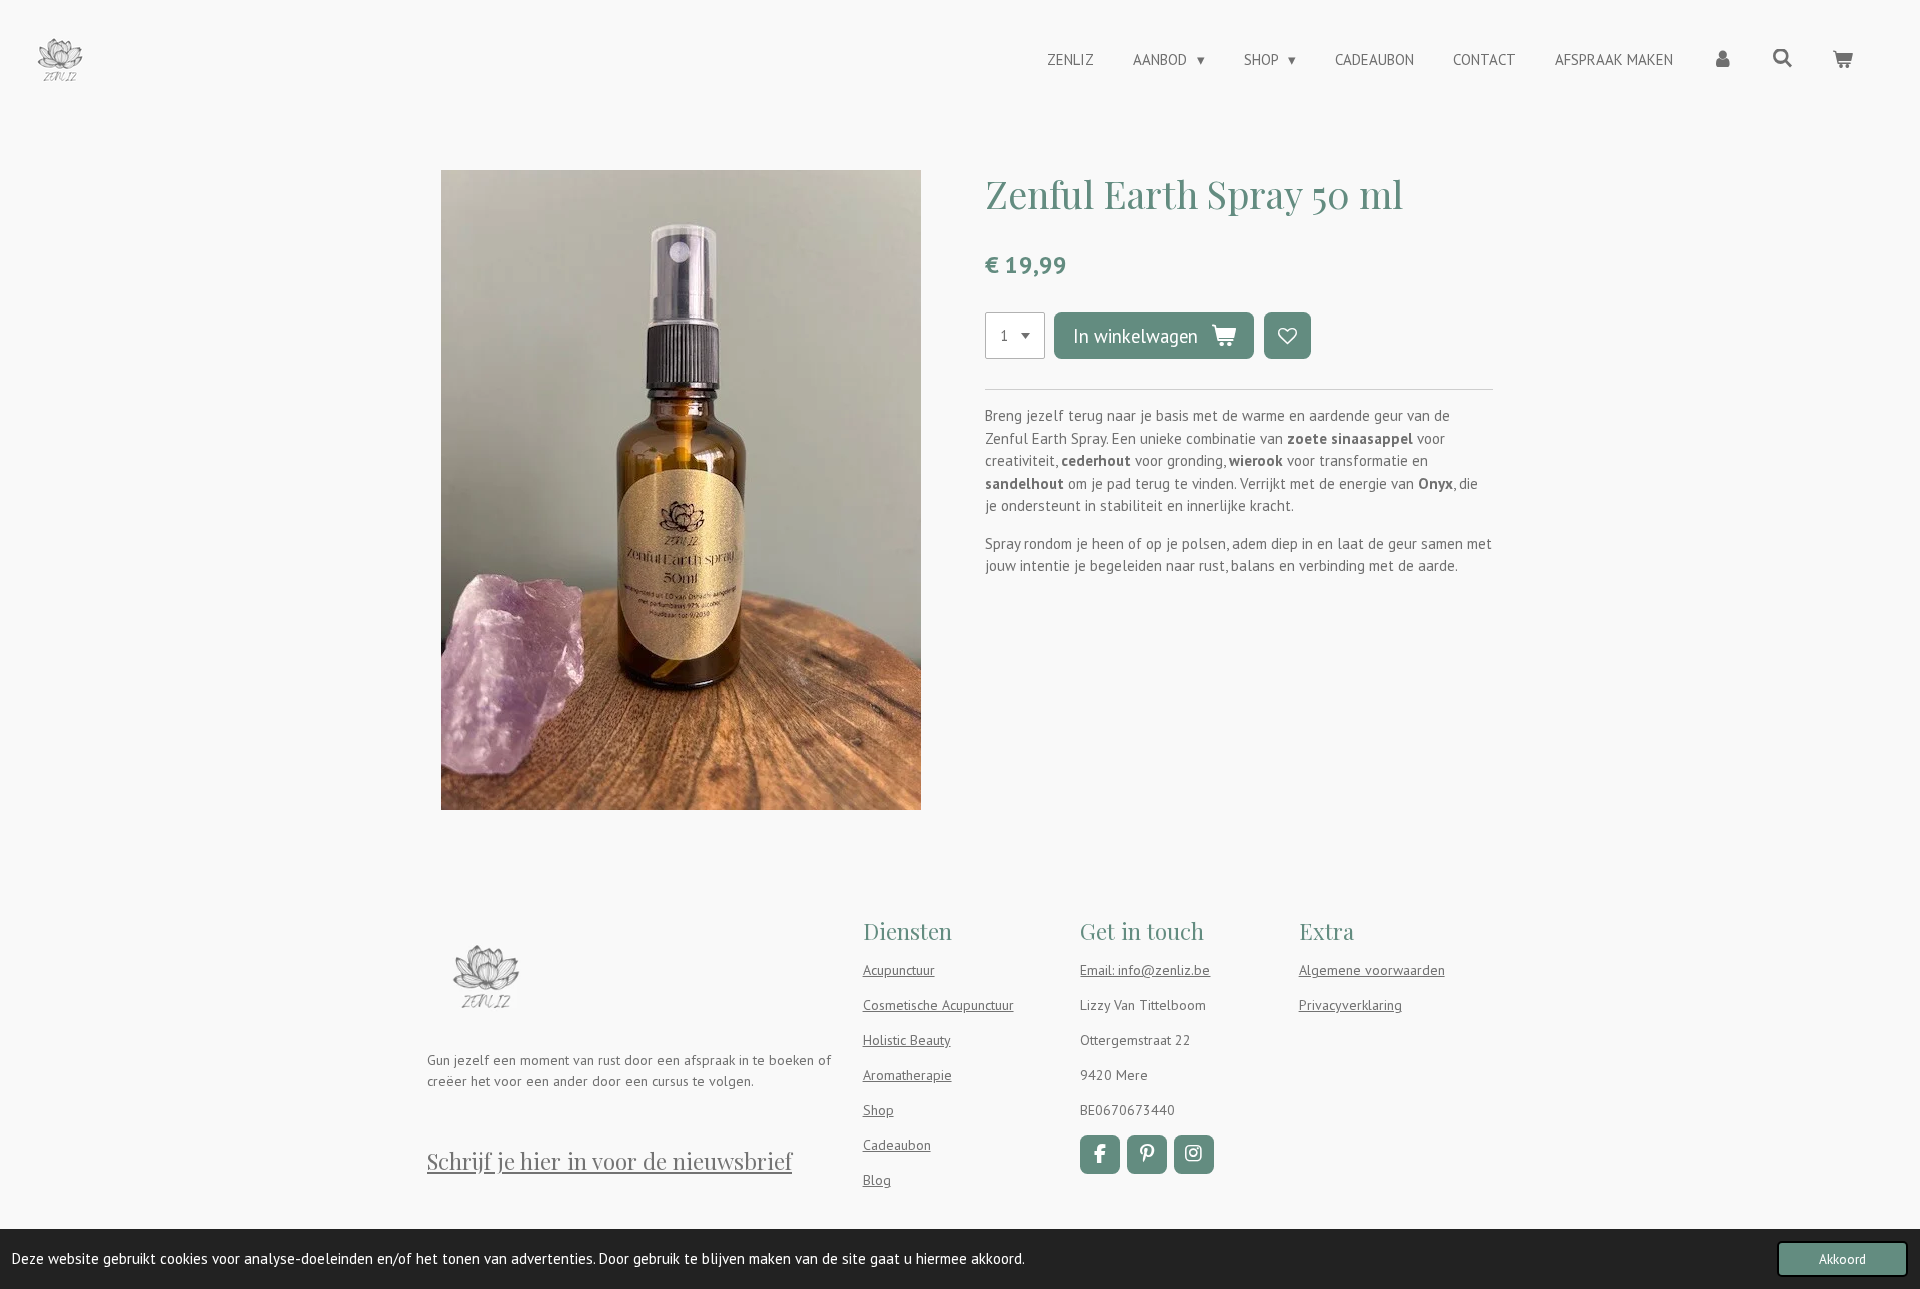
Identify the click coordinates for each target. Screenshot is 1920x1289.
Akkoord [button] (1842, 1259)
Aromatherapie (907, 1075)
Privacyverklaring (1350, 1005)
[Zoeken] (1782, 58)
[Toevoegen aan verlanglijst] (1287, 335)
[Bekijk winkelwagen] (1842, 60)
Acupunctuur (899, 970)
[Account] (1722, 60)
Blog (877, 1180)
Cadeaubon (897, 1145)
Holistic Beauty (907, 1040)
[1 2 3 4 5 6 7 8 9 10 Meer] (1015, 335)
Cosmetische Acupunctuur (938, 1005)
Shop (878, 1110)
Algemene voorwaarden (1372, 970)
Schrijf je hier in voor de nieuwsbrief (609, 1161)
